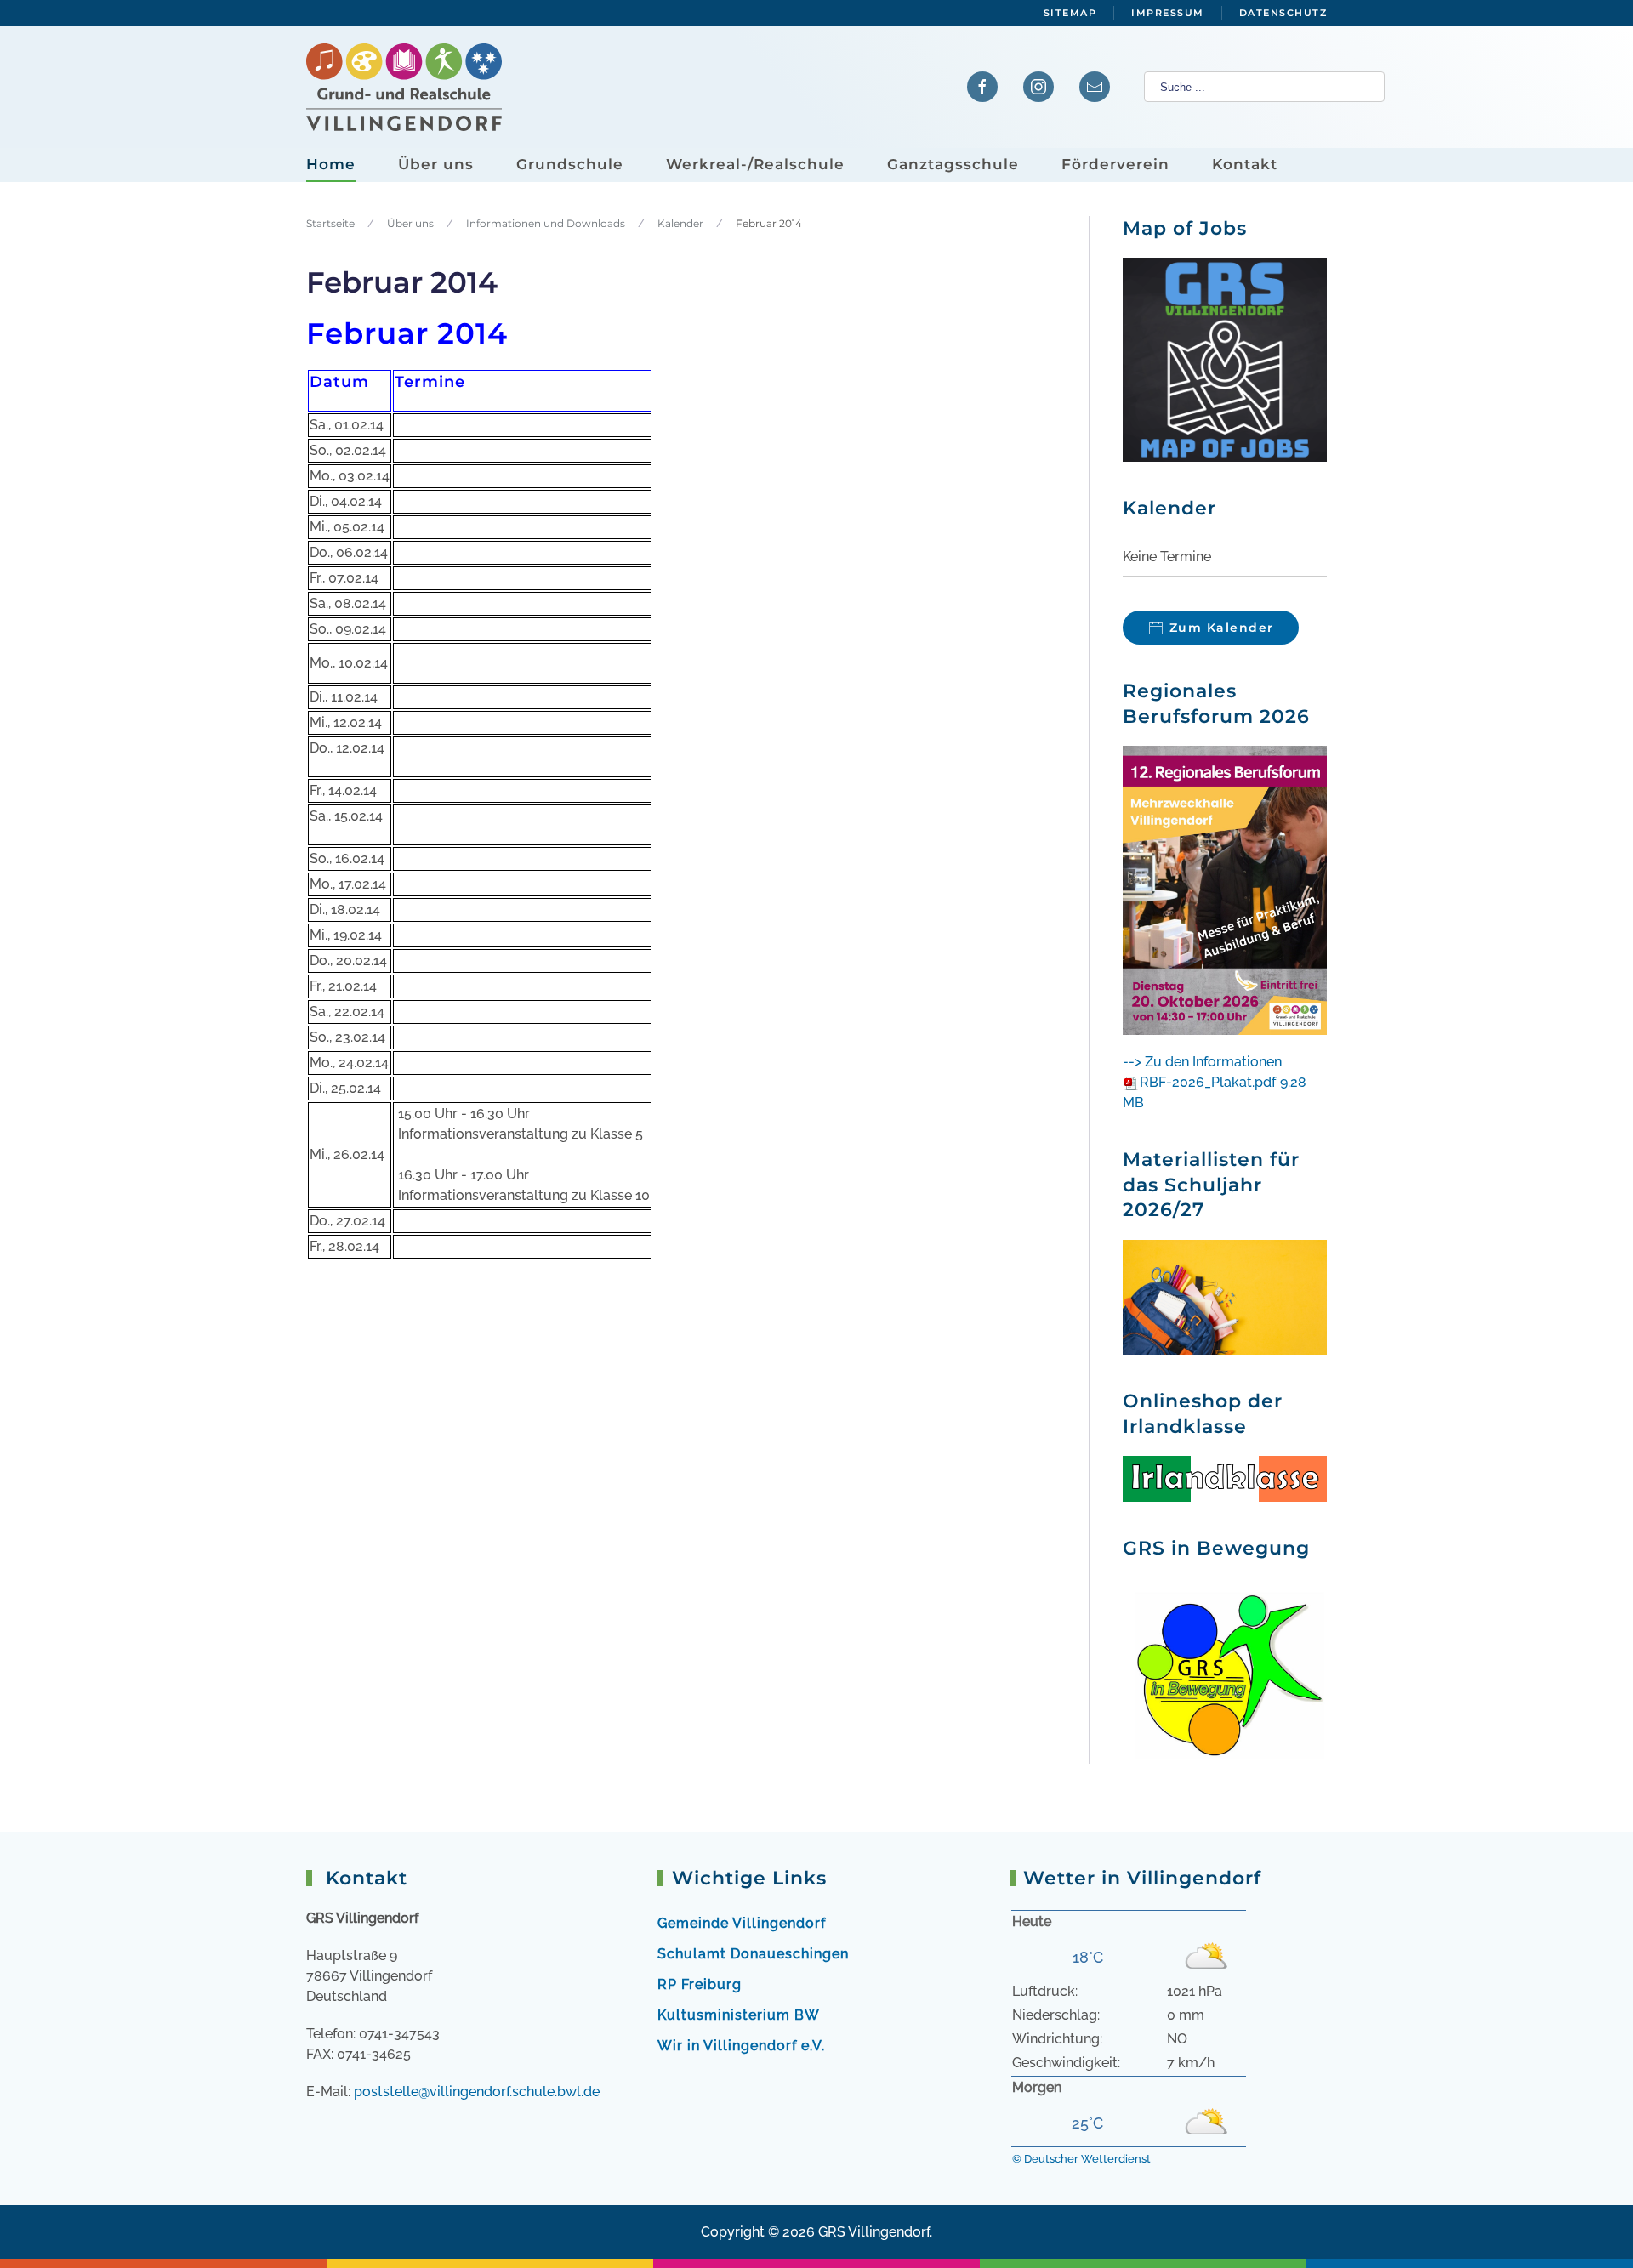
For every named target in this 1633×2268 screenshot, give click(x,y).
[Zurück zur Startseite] (404, 87)
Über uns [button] (436, 164)
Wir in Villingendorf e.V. (741, 2046)
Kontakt (1245, 164)
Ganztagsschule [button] (953, 164)
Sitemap (1070, 13)
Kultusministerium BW (739, 2015)
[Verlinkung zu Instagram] (1038, 87)
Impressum (1168, 13)
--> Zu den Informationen (1202, 1062)
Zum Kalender (1222, 628)
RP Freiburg (700, 1984)
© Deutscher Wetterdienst (1081, 2159)
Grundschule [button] (570, 164)
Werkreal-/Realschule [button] (755, 164)
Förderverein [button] (1115, 164)
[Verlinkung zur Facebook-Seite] (982, 87)
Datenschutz (1283, 13)
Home (331, 164)
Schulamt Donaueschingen (753, 1954)
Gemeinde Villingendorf (742, 1923)
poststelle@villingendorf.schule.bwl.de (477, 2092)
